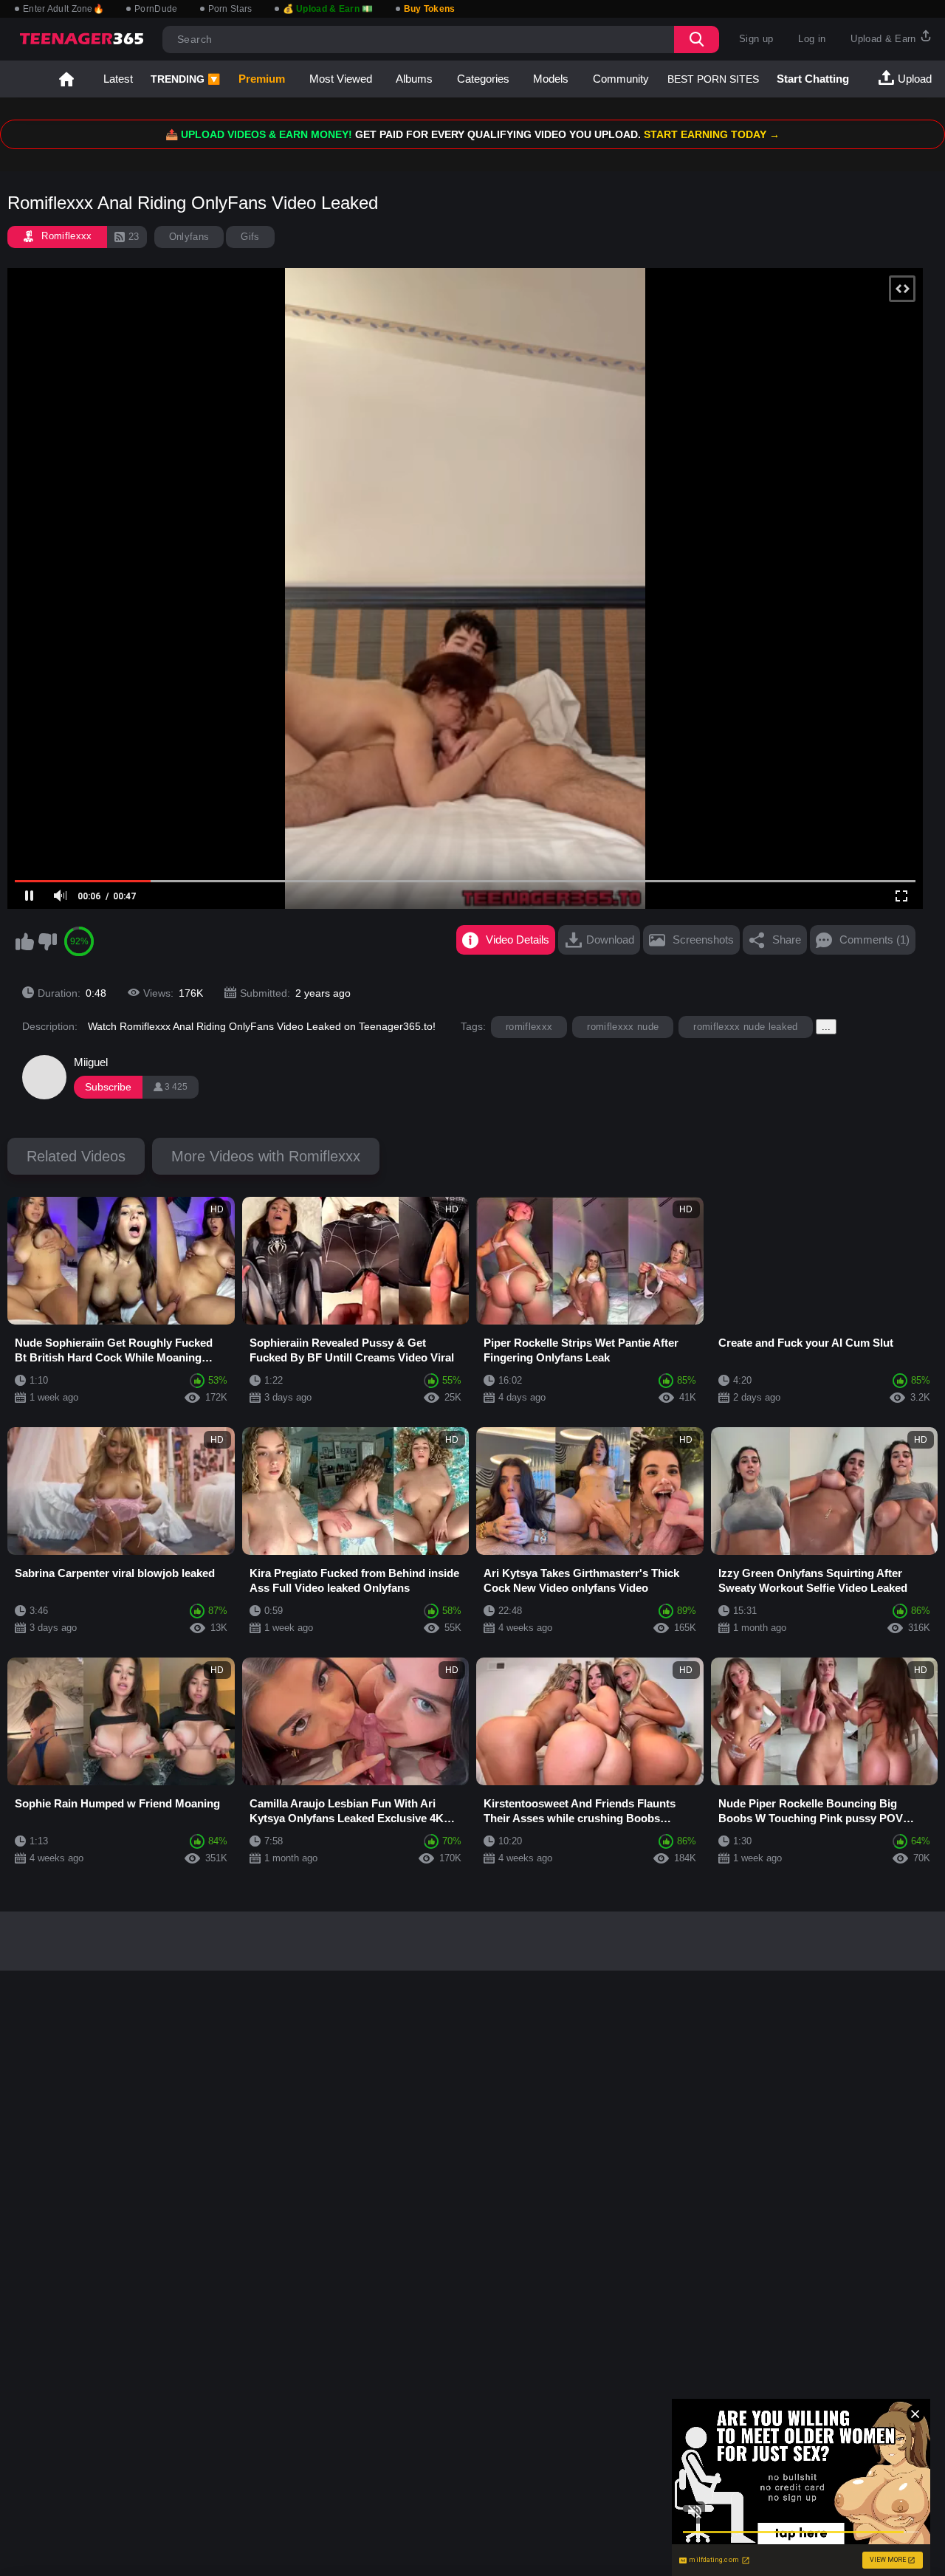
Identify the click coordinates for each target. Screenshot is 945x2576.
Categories (483, 79)
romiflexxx (529, 1027)
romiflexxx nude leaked (745, 1027)
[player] (30, 896)
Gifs (250, 237)
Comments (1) (874, 940)
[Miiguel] (44, 1077)
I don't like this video (47, 941)
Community (621, 79)
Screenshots (703, 940)
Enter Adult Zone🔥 (63, 9)
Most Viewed (341, 79)
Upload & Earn (885, 39)
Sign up (756, 39)
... (826, 1027)
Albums (414, 79)
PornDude (156, 9)
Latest (118, 79)
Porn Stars (230, 9)
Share (787, 940)
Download (610, 940)
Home (66, 79)
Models (551, 79)
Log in (812, 39)
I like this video (24, 941)
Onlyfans (189, 237)
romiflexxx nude (623, 1027)
